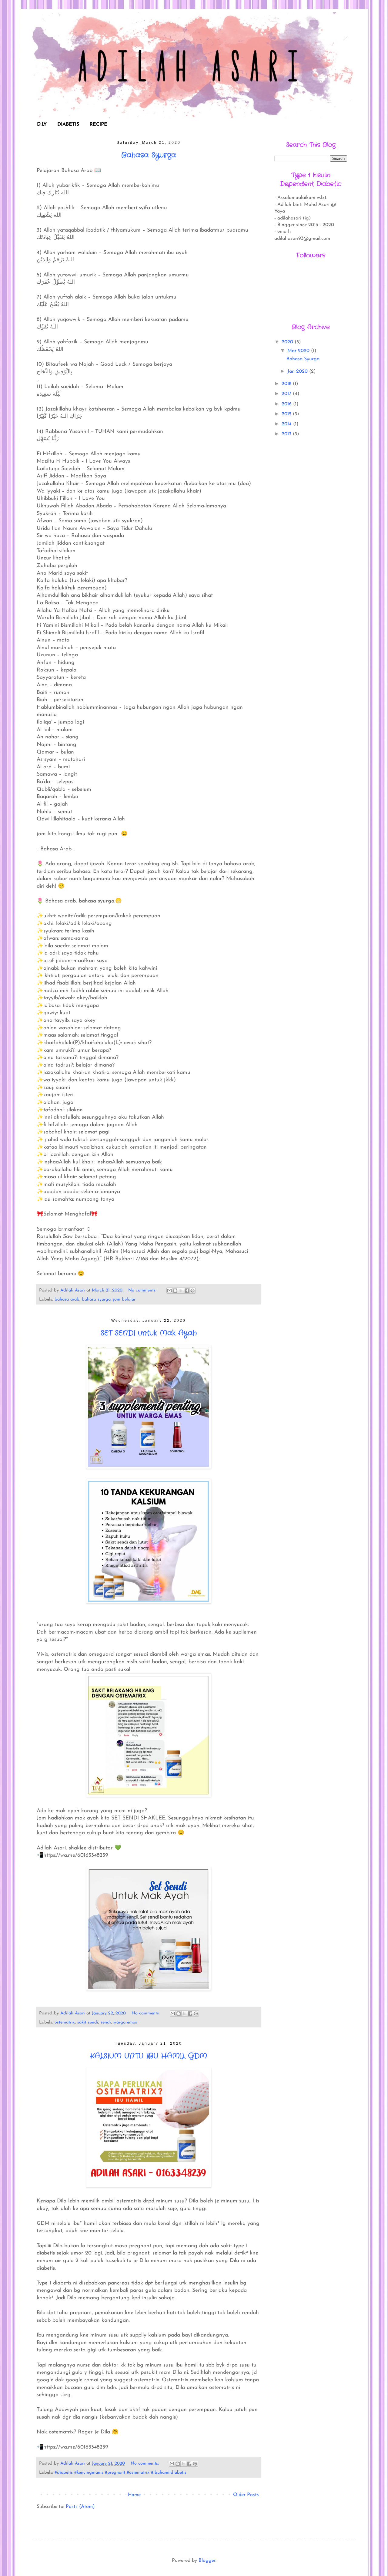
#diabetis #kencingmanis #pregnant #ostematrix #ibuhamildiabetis (120, 2473)
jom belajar (124, 1300)
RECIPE (98, 124)
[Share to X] (181, 1291)
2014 (287, 424)
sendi (106, 2022)
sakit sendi (88, 2022)
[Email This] (169, 1291)
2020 (288, 342)
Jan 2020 (298, 371)
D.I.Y (42, 124)
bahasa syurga (96, 1300)
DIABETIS (68, 124)
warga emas (125, 2022)
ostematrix (65, 2022)
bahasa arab (67, 1300)
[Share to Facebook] (187, 1291)
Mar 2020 (299, 351)
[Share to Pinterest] (192, 1291)
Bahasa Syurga (149, 155)
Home (134, 2495)
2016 (287, 404)
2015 (287, 414)
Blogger (207, 2561)
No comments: (143, 1290)
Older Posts (246, 2495)
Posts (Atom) (80, 2507)
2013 (287, 434)
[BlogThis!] (175, 1291)
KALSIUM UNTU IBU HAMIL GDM (149, 2056)
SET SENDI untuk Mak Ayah (149, 1333)
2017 (287, 394)
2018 (287, 384)
